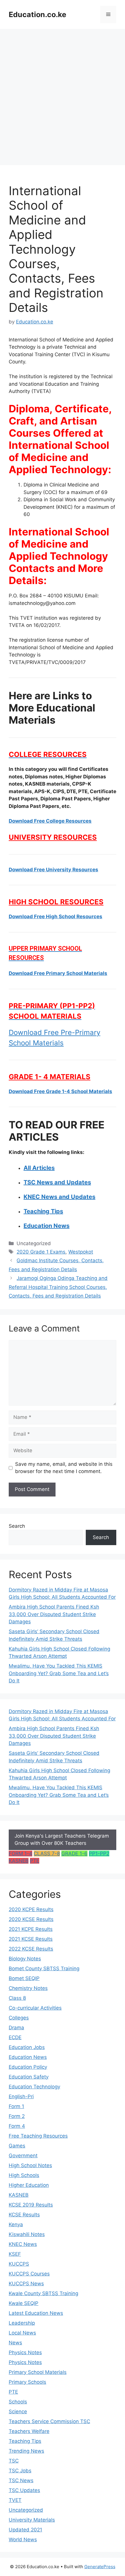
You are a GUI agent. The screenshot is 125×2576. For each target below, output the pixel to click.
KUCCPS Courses (29, 2274)
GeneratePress (100, 2567)
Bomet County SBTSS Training (44, 1968)
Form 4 (17, 2126)
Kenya (16, 2224)
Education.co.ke (37, 14)
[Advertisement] (63, 94)
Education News (28, 2057)
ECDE (15, 2037)
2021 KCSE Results (31, 1939)
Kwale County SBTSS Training (43, 2293)
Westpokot (81, 1252)
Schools (18, 2402)
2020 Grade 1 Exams (41, 1252)
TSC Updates (24, 2490)
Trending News (26, 2451)
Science (18, 2412)
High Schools (24, 2175)
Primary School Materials (38, 2372)
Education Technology (34, 2087)
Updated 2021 (25, 2530)
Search (17, 1526)
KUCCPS (19, 2264)
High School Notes (30, 2165)
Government (23, 2156)
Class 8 (17, 1998)
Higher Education (29, 2185)
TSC (14, 2461)
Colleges (19, 2018)
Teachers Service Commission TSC (49, 2421)
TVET (15, 2500)
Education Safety (29, 2077)
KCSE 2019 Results (31, 2205)
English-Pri (21, 2096)
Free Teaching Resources (38, 2136)
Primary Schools (27, 2382)
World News (23, 2540)
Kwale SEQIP (24, 2303)
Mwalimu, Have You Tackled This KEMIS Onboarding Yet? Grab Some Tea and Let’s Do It (59, 1673)
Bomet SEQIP (24, 1978)
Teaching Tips (25, 2441)
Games (17, 2146)
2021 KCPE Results (31, 1929)
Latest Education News (36, 2313)
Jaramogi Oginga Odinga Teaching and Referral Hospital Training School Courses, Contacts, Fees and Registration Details (58, 1287)
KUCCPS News (26, 2284)
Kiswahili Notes (27, 2234)
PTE (35, 1861)
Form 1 (16, 2106)
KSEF (15, 2254)
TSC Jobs (20, 2471)
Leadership (22, 2323)
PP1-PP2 (99, 1854)
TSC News (21, 2480)
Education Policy (28, 2067)
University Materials (32, 2520)
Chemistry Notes (28, 1988)
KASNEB (19, 1861)
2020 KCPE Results (31, 1909)
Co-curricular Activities (35, 2008)
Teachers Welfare (29, 2431)
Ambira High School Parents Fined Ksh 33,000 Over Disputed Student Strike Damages (54, 1614)
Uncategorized (26, 2510)
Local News (22, 2333)
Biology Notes (25, 1959)
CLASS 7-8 (47, 1854)
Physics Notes (25, 2352)
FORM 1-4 (20, 1854)
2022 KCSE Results (31, 1949)
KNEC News (23, 2244)
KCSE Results (24, 2215)
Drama (16, 2028)
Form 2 (17, 2116)
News (15, 2343)
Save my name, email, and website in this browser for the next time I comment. (64, 1468)
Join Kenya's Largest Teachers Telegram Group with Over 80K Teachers (62, 1840)
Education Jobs (27, 2047)
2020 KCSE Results (31, 1919)
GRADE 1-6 (74, 1854)
